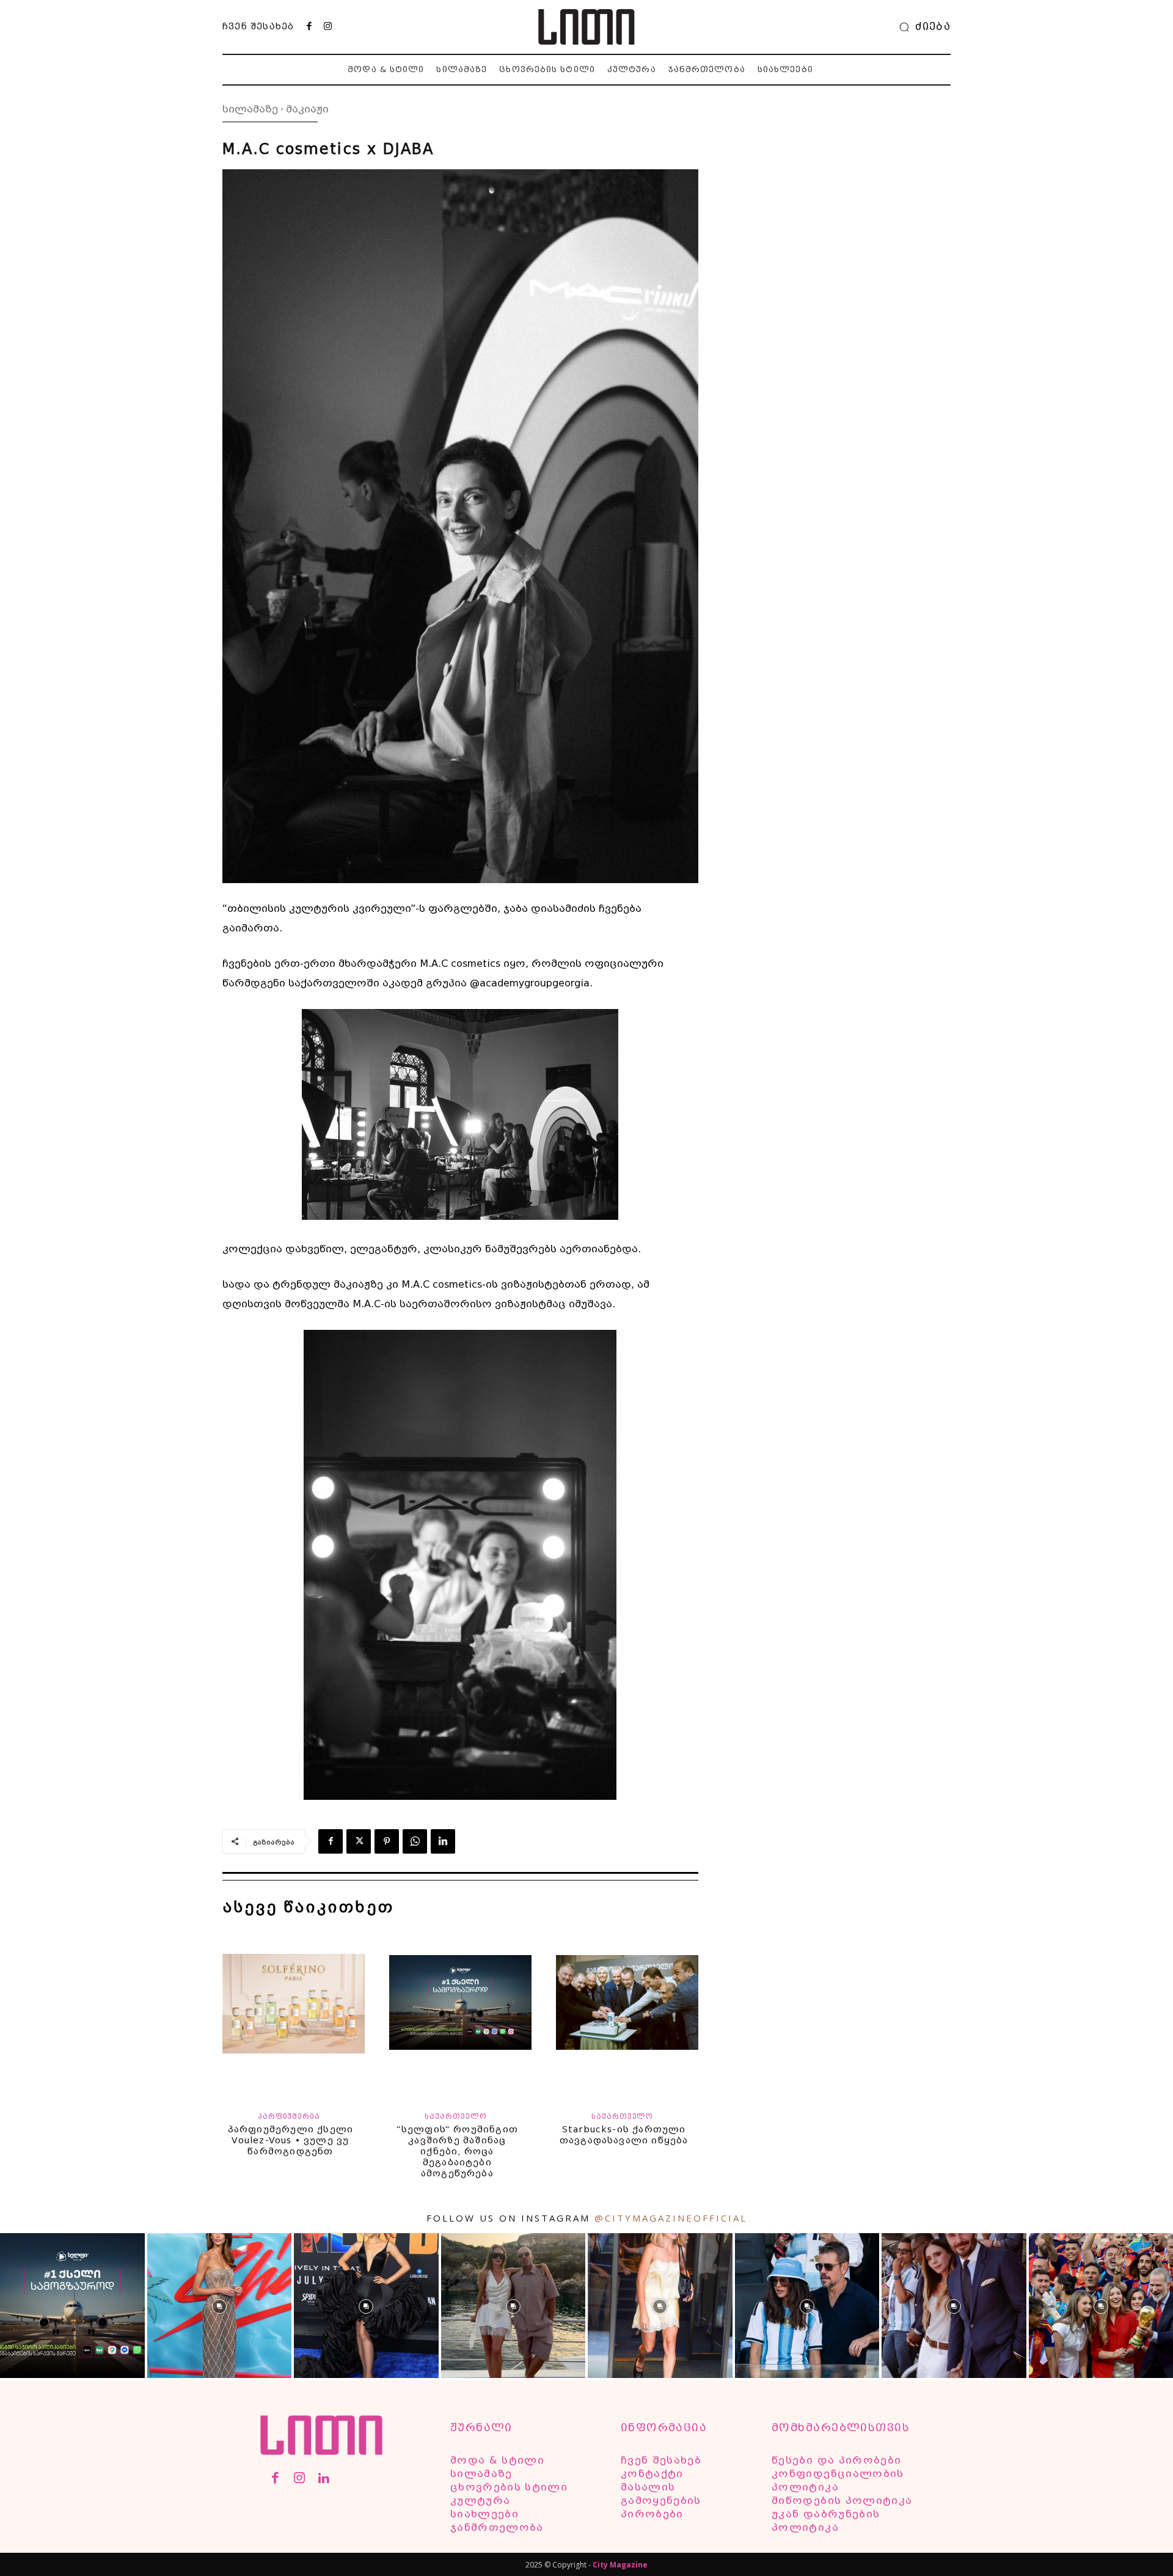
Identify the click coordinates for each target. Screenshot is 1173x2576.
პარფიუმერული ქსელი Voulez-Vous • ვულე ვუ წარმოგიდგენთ (291, 2140)
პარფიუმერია (289, 2117)
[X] (359, 1841)
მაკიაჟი (307, 109)
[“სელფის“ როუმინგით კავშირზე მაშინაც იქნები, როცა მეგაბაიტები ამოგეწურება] (460, 2013)
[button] (922, 27)
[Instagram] (327, 27)
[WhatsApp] (415, 1841)
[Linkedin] (443, 1841)
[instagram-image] (72, 2306)
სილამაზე (250, 109)
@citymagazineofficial (671, 2218)
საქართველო (455, 2117)
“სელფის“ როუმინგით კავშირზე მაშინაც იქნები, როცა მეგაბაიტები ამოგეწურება (457, 2151)
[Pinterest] (387, 1841)
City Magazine (620, 2565)
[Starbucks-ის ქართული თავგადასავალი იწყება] (627, 2013)
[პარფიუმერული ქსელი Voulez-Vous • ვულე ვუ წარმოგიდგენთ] (294, 2013)
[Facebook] (309, 27)
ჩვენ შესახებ (258, 26)
